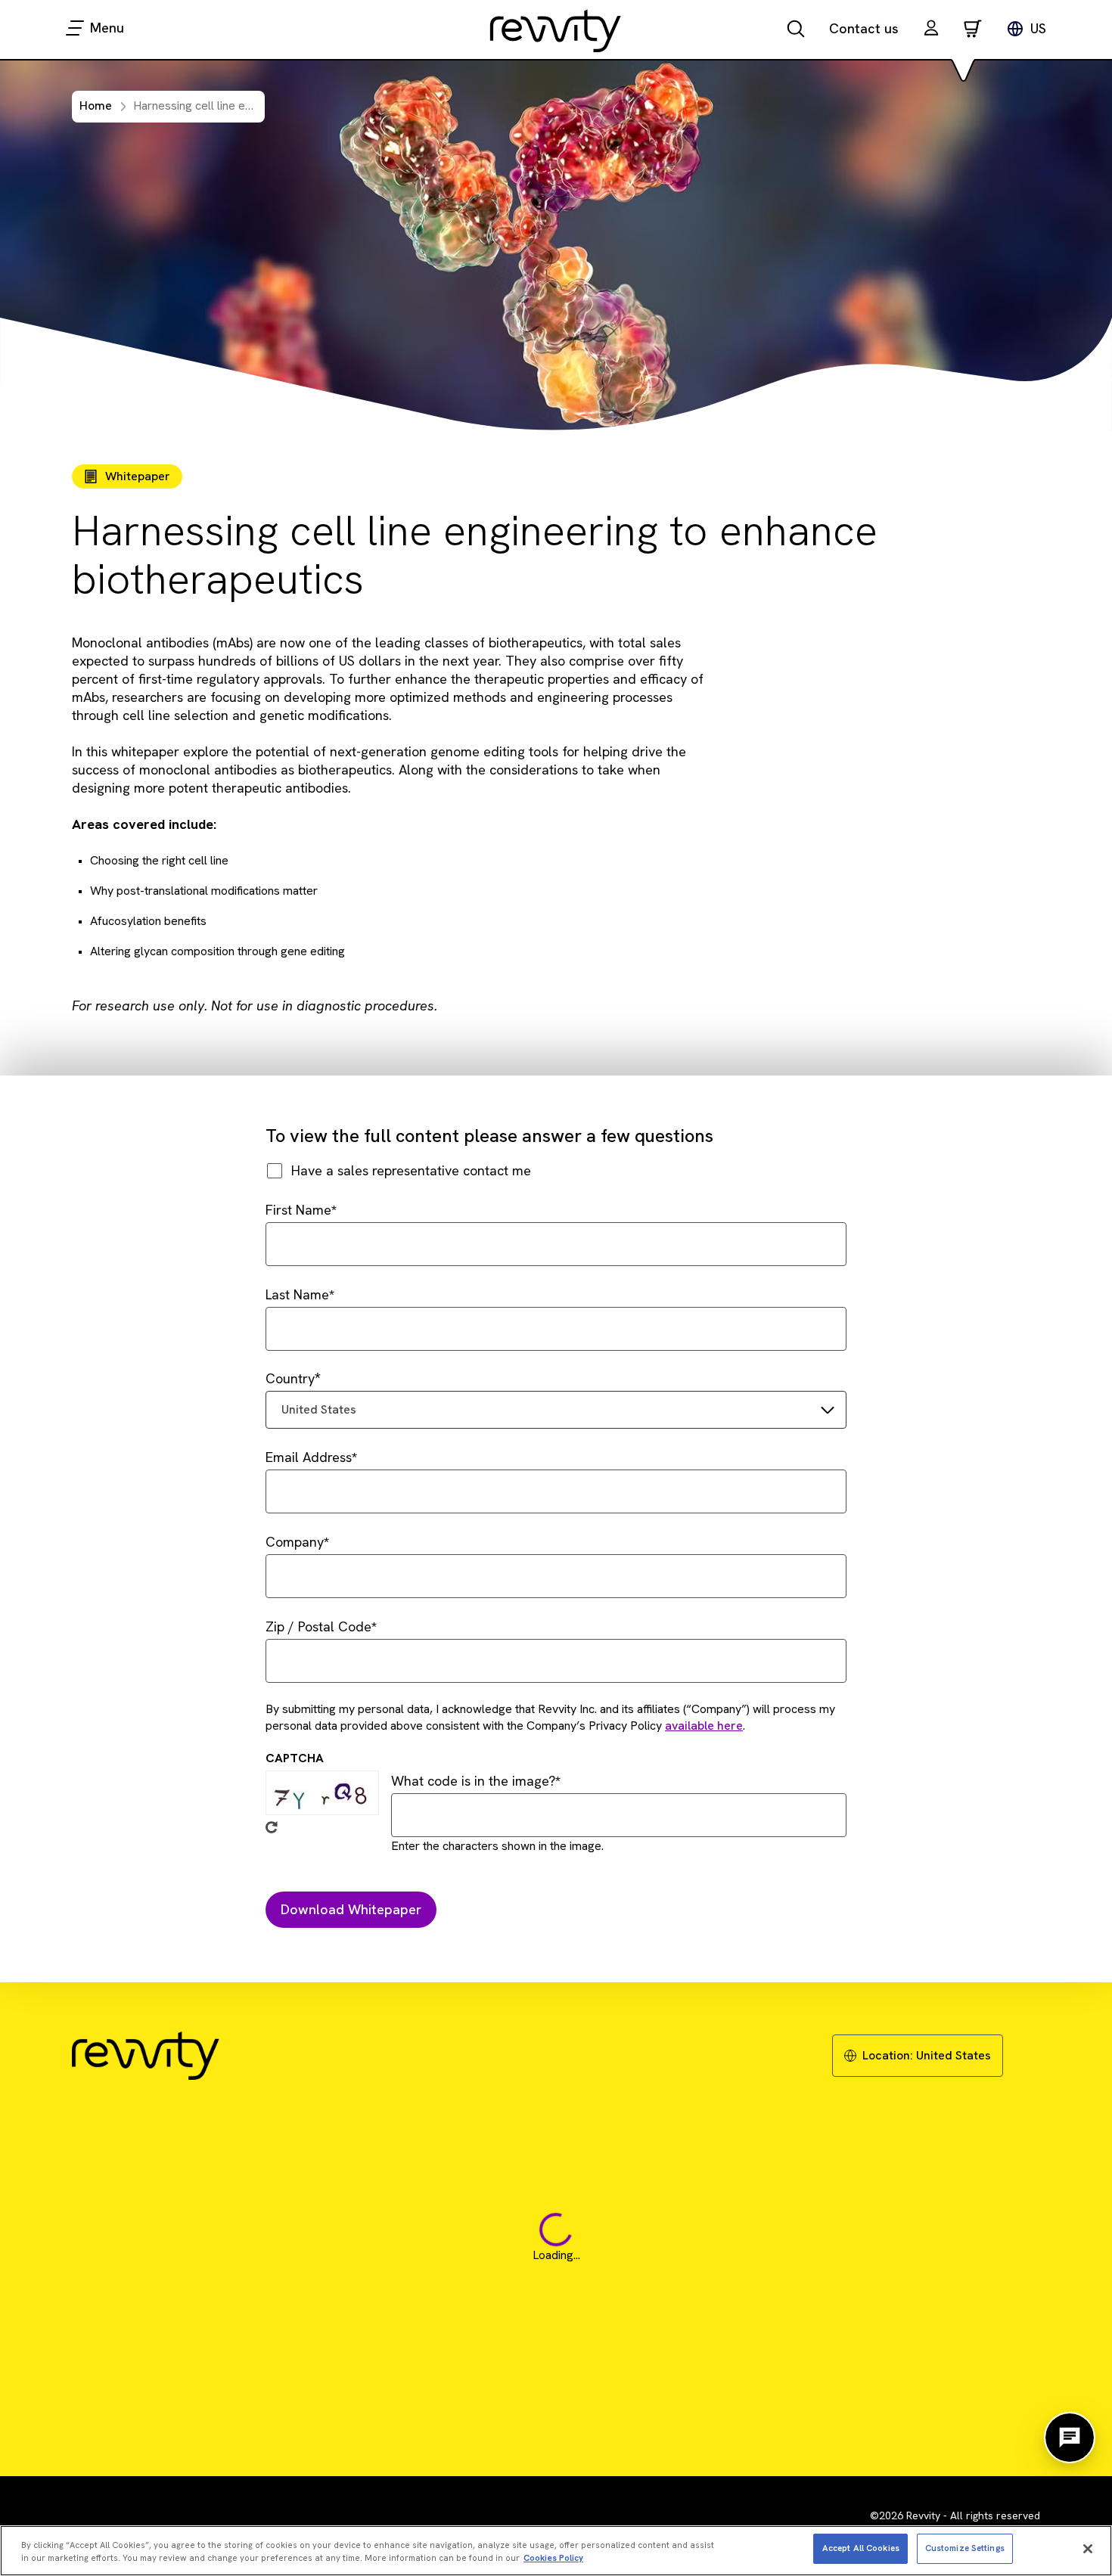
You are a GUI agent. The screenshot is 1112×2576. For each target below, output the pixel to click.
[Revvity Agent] (1070, 2438)
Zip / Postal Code (318, 1626)
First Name (298, 1210)
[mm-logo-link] (556, 30)
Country (290, 1378)
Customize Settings (965, 2548)
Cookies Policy (553, 2558)
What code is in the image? (473, 1781)
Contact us (864, 28)
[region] (556, 2551)
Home (96, 106)
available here (704, 1726)
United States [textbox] (319, 1409)
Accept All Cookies (861, 2548)
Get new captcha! (272, 1827)
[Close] (1088, 2549)
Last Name (297, 1294)
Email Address (309, 1457)
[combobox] (556, 1410)
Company (295, 1542)
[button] (931, 30)
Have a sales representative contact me (411, 1170)
